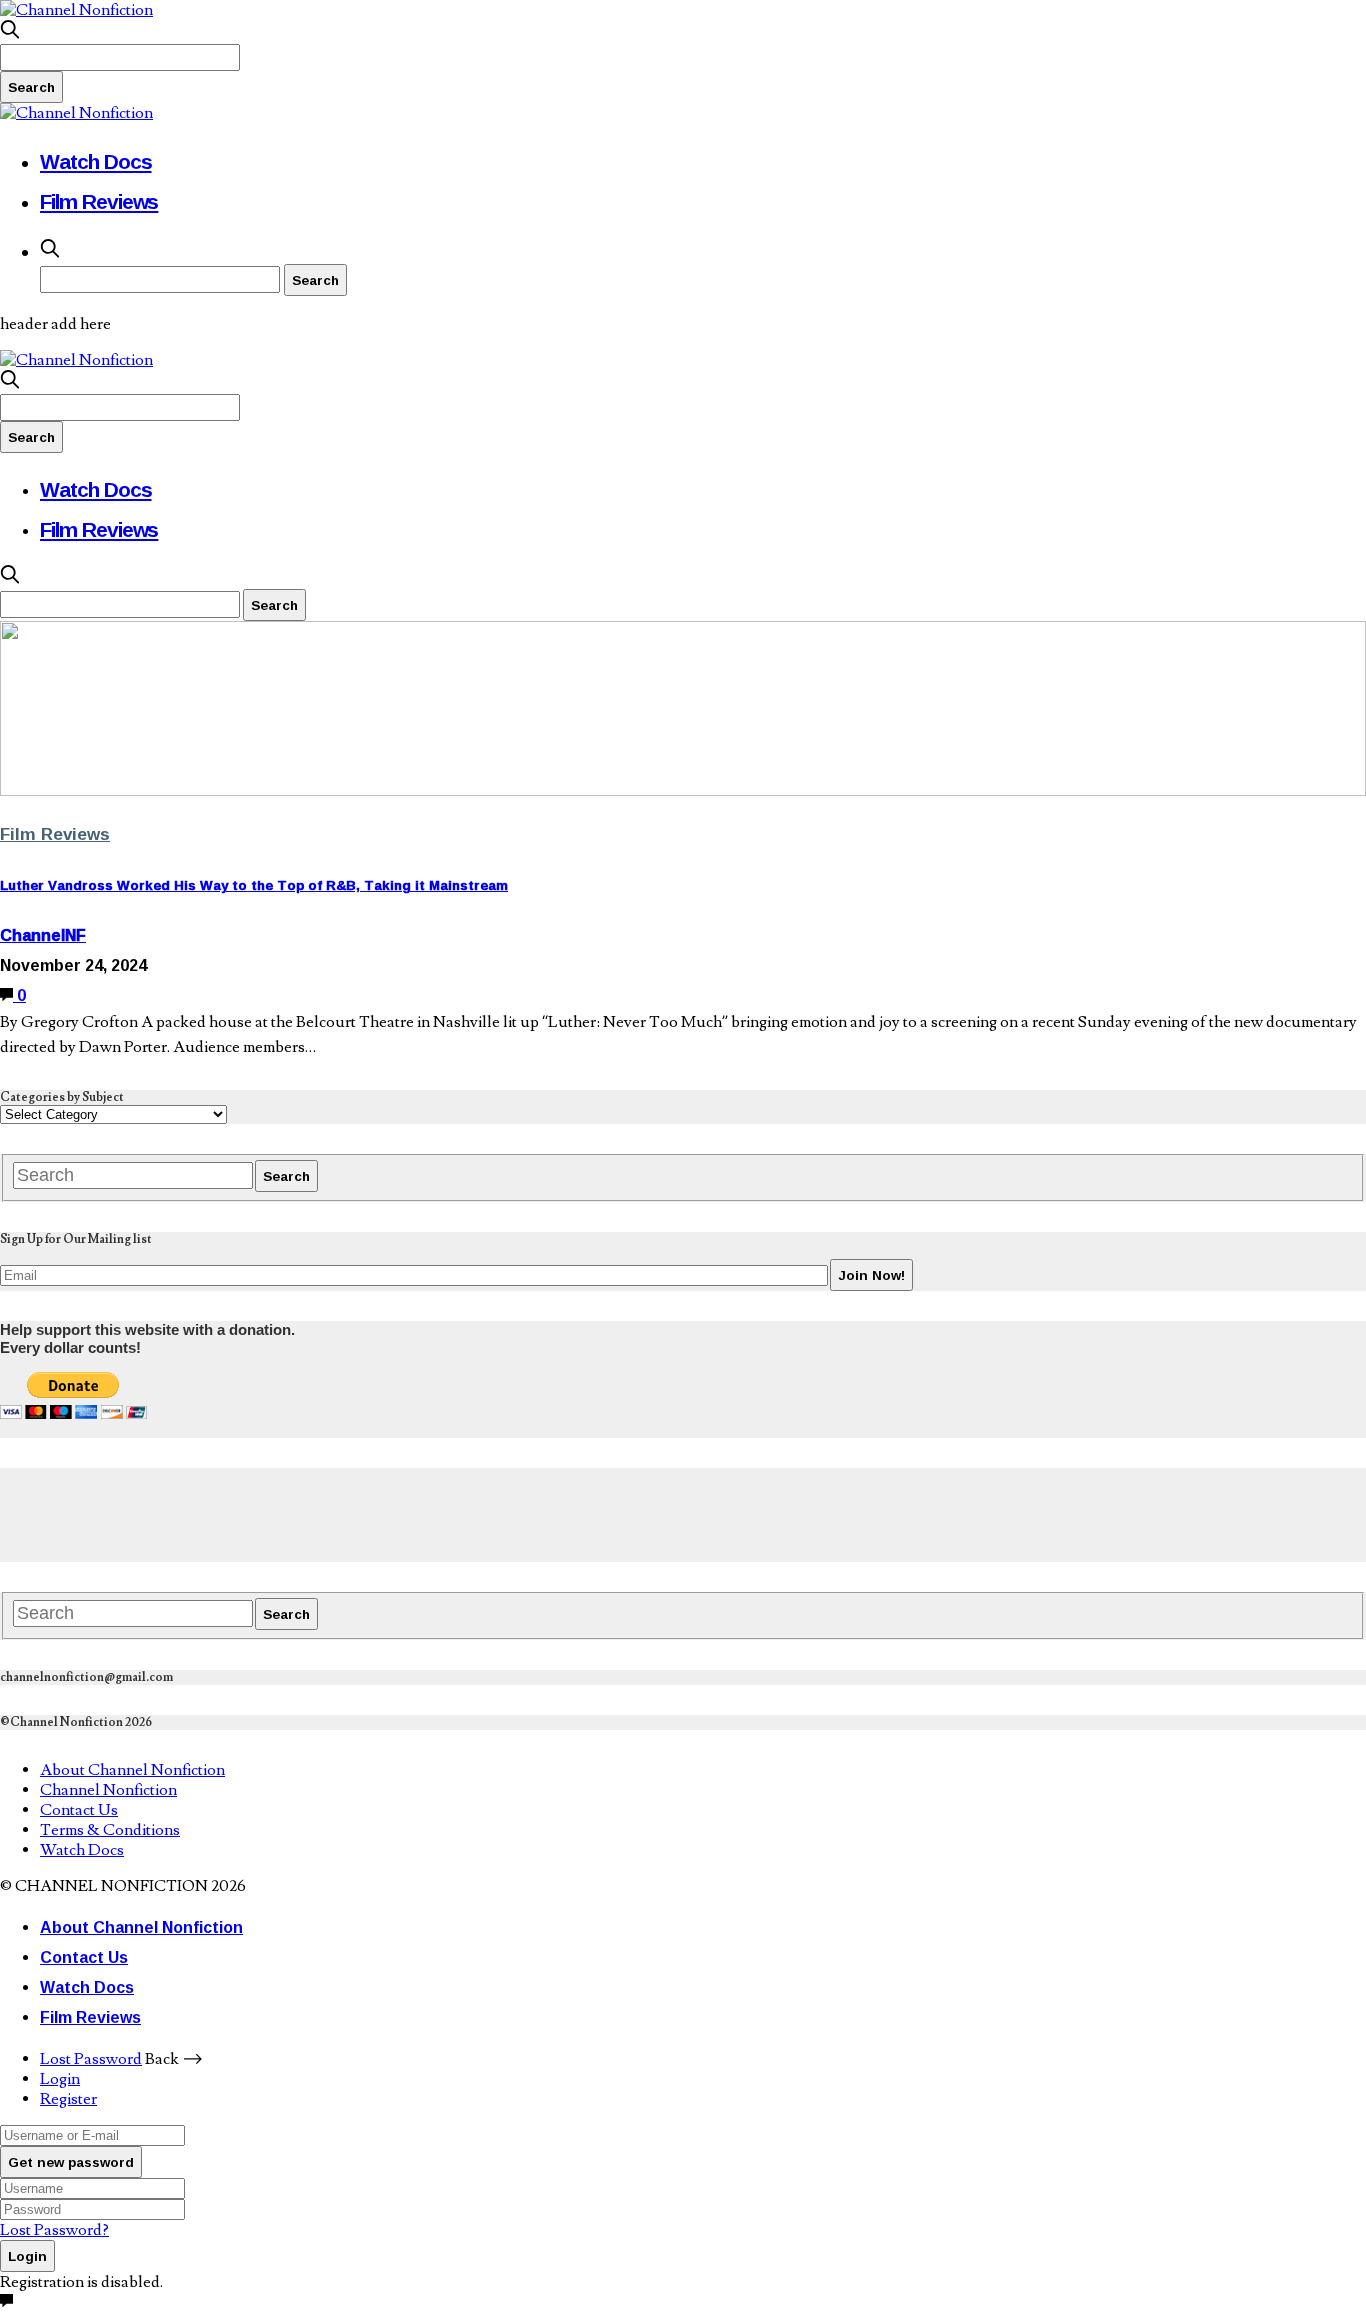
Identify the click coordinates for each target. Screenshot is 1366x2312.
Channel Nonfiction (108, 1790)
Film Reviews (99, 201)
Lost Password (91, 2059)
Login (60, 2079)
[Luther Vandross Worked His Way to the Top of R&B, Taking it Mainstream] (683, 791)
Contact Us (79, 1810)
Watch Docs (96, 161)
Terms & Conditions (110, 1830)
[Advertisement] (364, 1513)
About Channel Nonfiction (132, 1770)
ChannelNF (43, 935)
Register (68, 2099)
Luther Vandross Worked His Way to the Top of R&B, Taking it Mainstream (254, 885)
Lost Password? (54, 2230)
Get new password (71, 2162)
